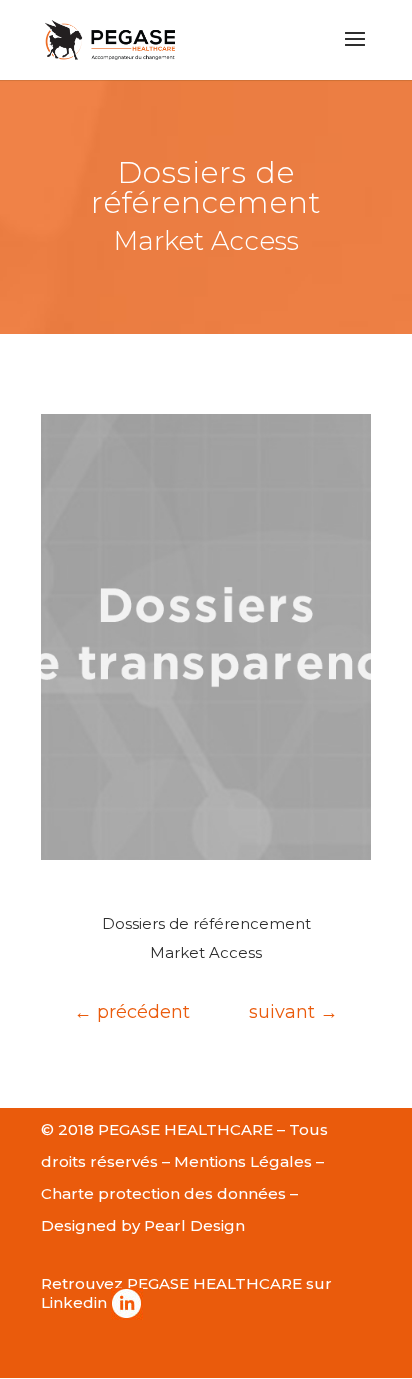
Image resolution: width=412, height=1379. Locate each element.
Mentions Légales (243, 1161)
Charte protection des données (163, 1193)
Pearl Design (194, 1225)
